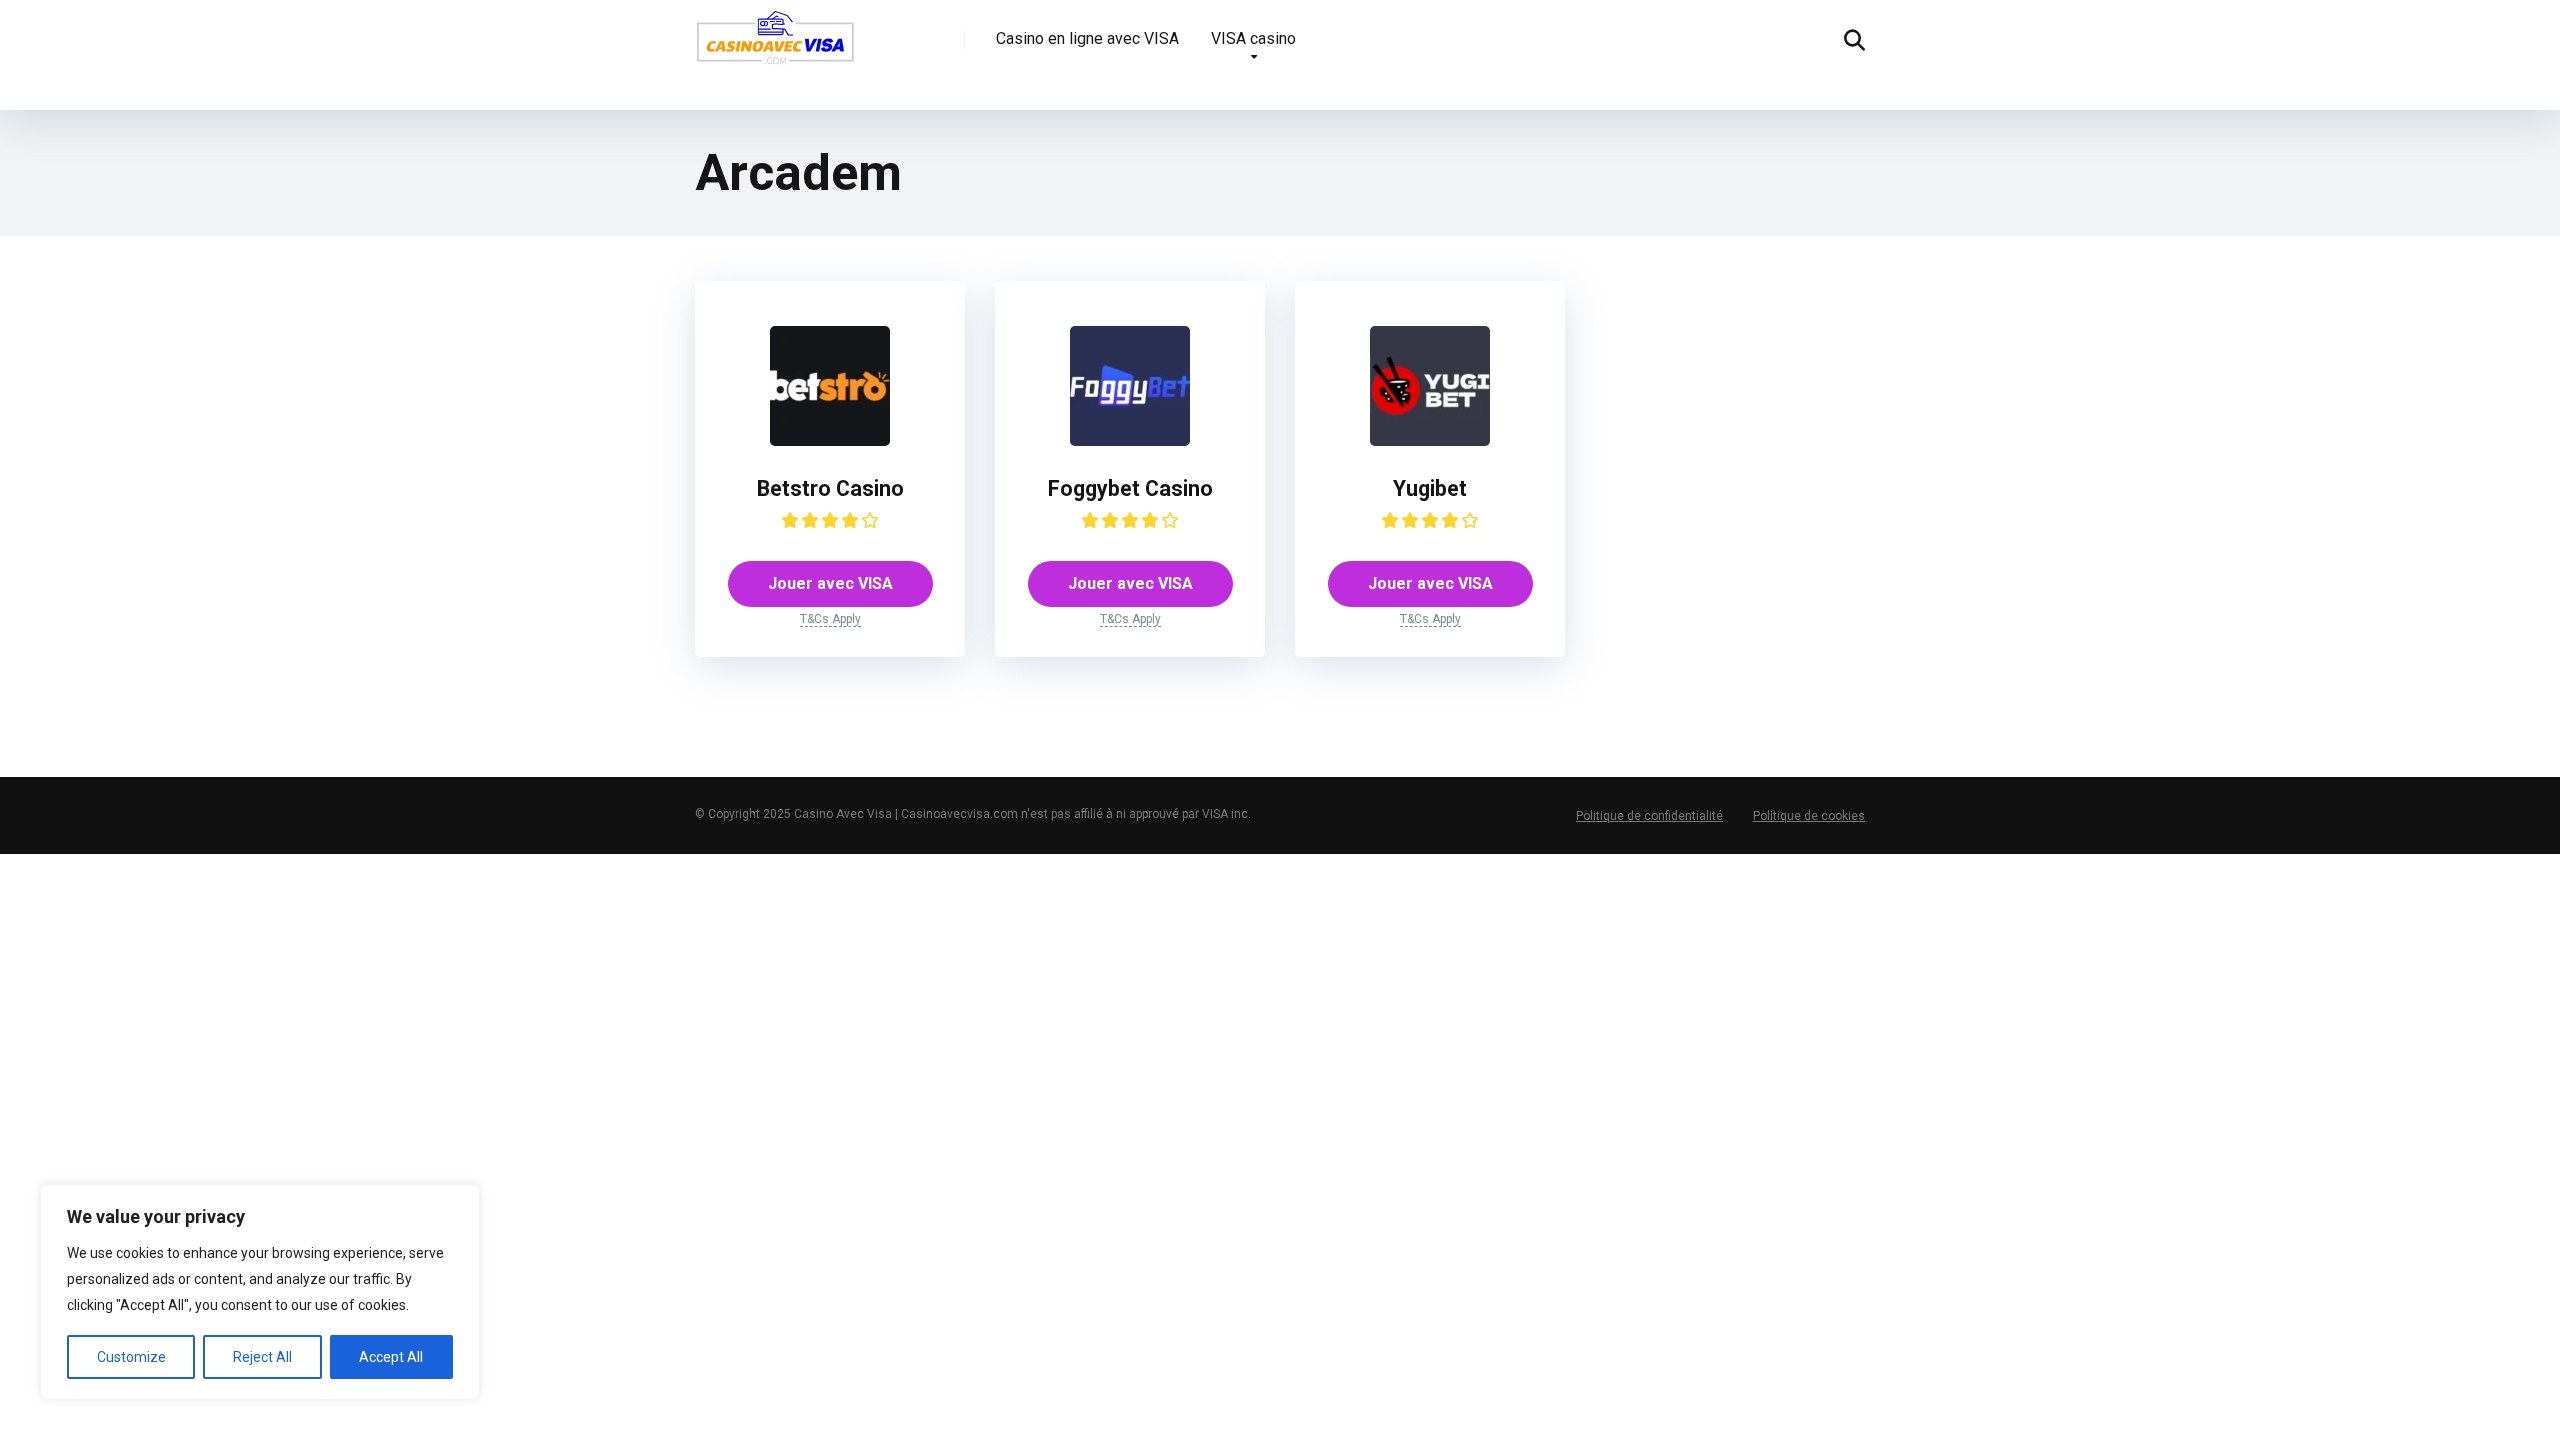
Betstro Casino (830, 488)
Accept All (391, 1357)
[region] (260, 1292)
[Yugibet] (1430, 440)
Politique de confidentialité (1649, 816)
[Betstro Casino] (830, 440)
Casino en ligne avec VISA (1087, 38)
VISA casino (1253, 38)
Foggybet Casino (1130, 488)
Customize (131, 1357)
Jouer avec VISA (830, 583)
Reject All (262, 1357)
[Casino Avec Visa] (775, 45)
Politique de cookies (1809, 816)
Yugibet (1430, 488)
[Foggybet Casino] (1130, 440)
